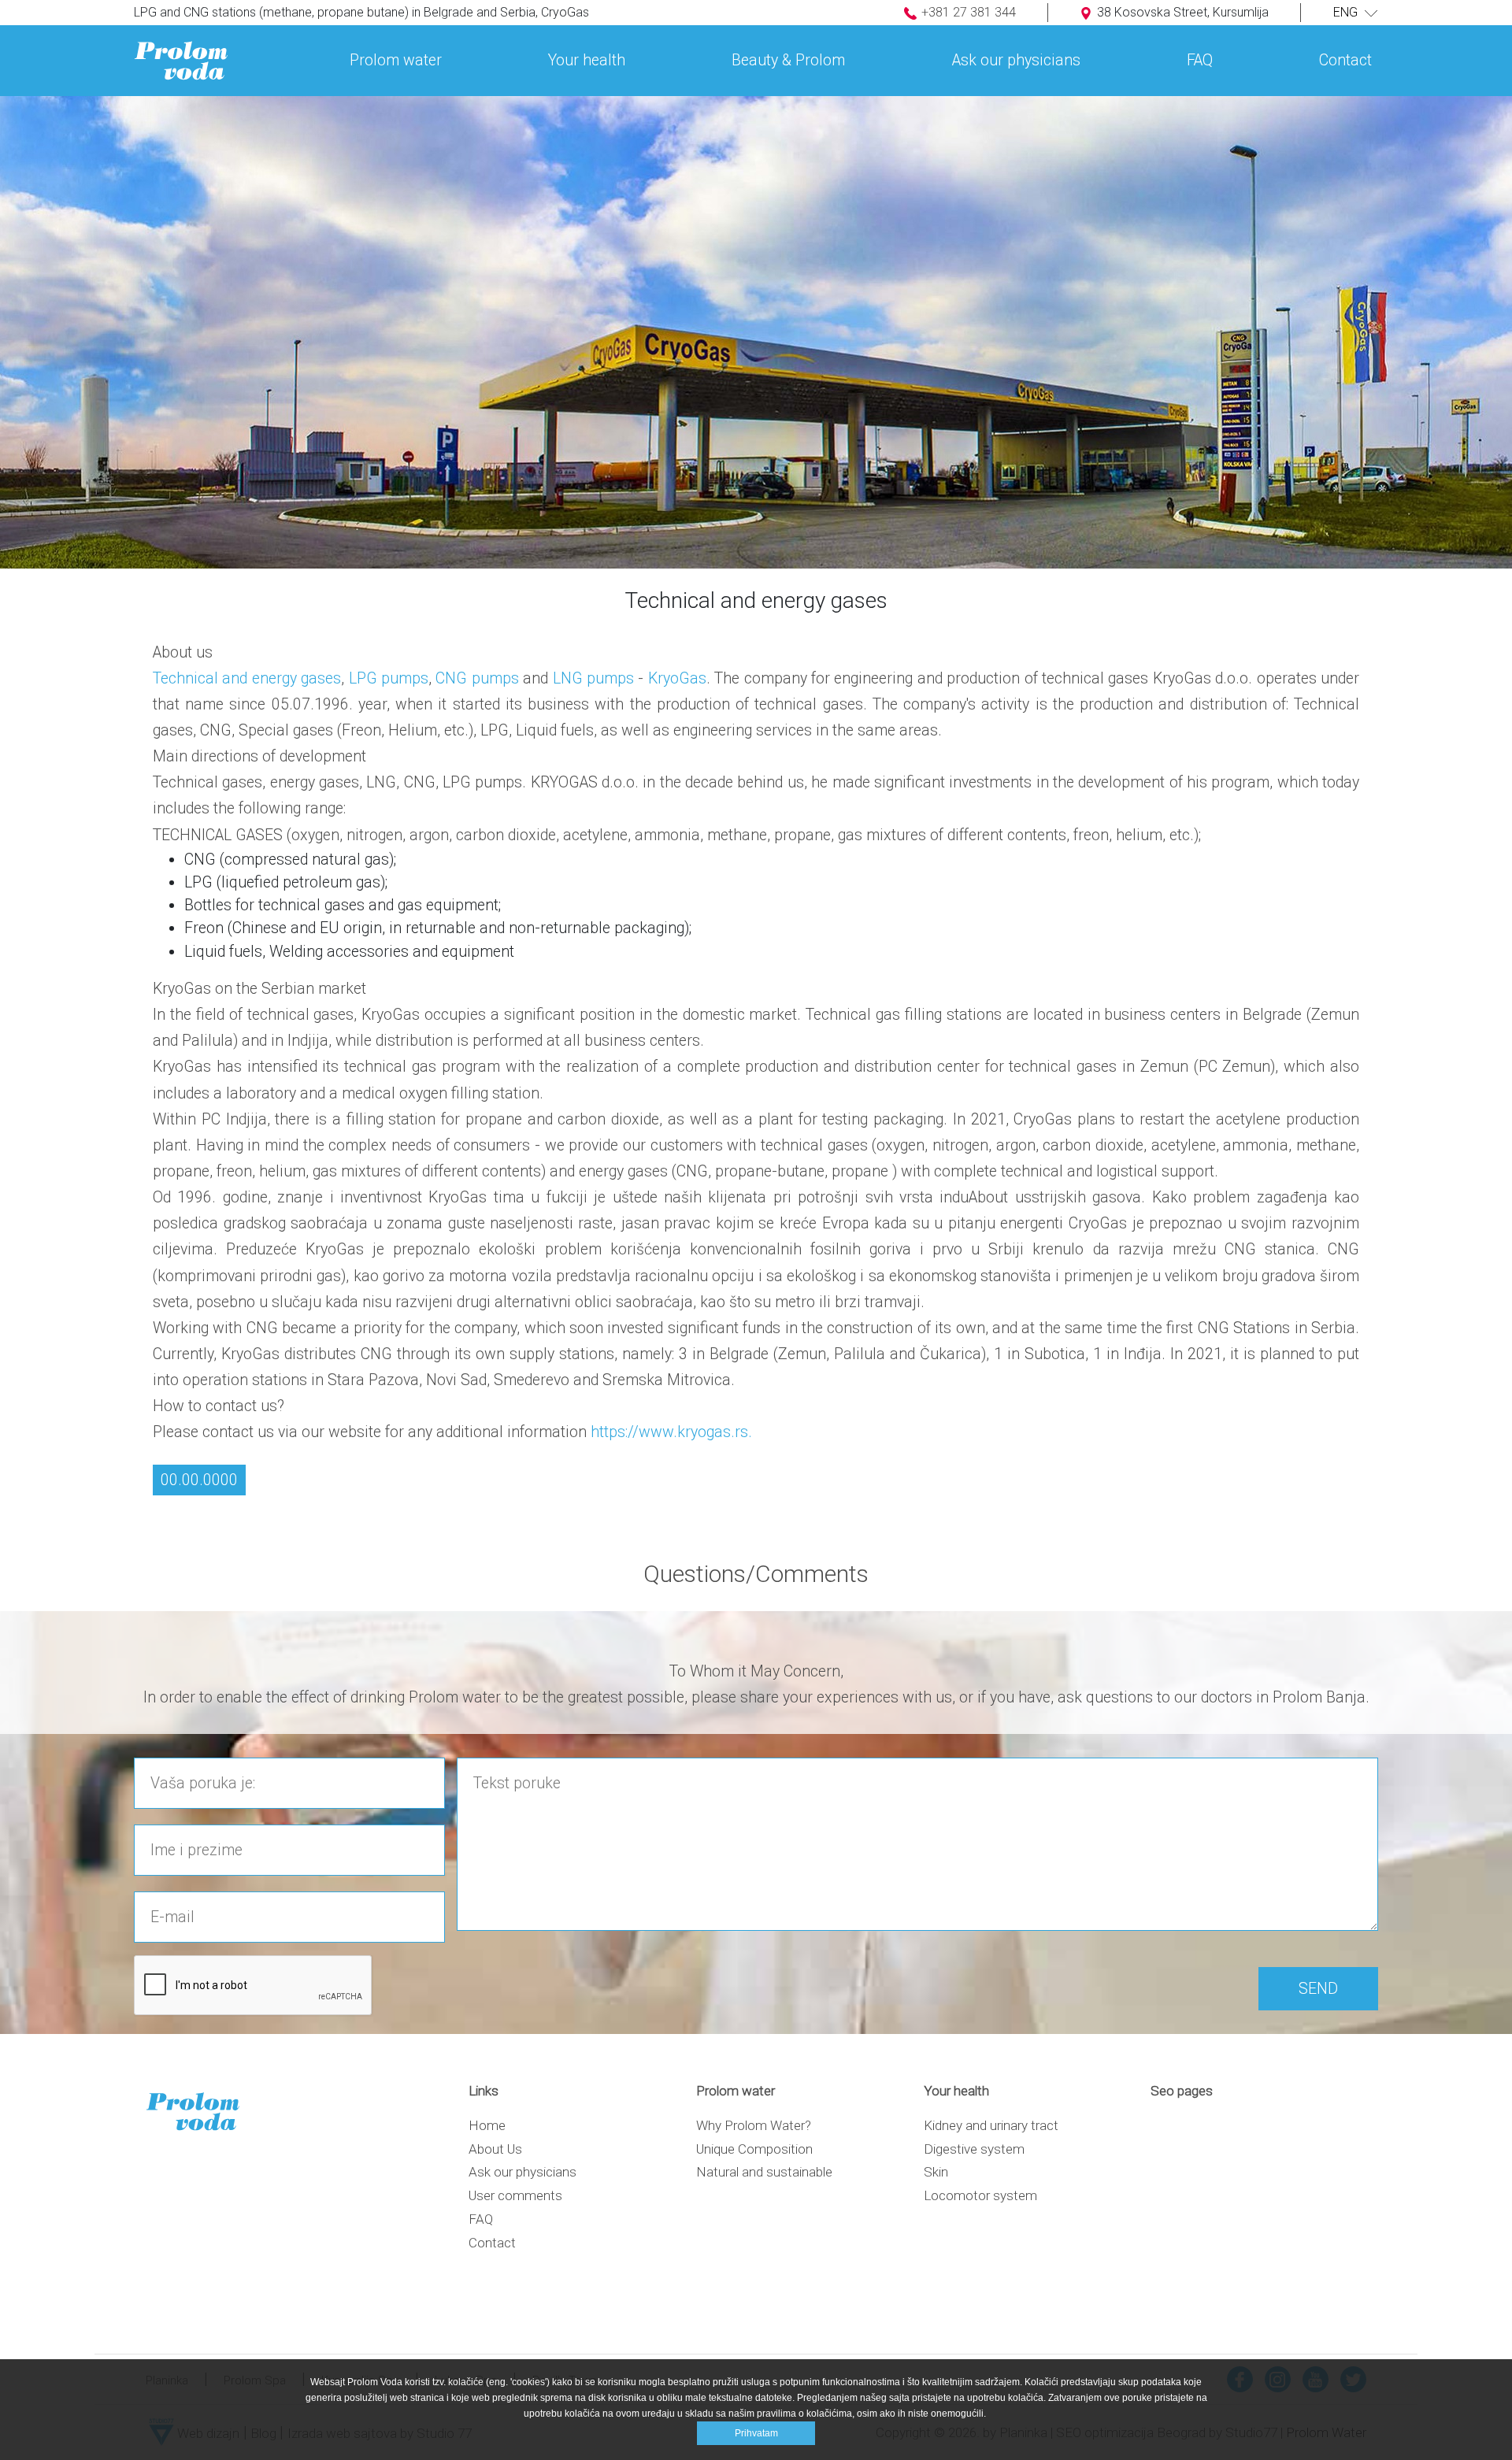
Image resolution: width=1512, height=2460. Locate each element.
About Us (495, 2149)
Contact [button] (1345, 60)
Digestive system (974, 2149)
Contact (492, 2243)
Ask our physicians (1016, 60)
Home (487, 2125)
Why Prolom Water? (754, 2125)
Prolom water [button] (396, 60)
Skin (936, 2172)
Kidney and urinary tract (991, 2125)
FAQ (1200, 60)
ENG (1347, 12)
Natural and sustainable (764, 2172)
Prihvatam (756, 2433)
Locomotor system (980, 2195)
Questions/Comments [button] (756, 1574)
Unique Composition (754, 2149)
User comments (515, 2195)
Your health (587, 60)
